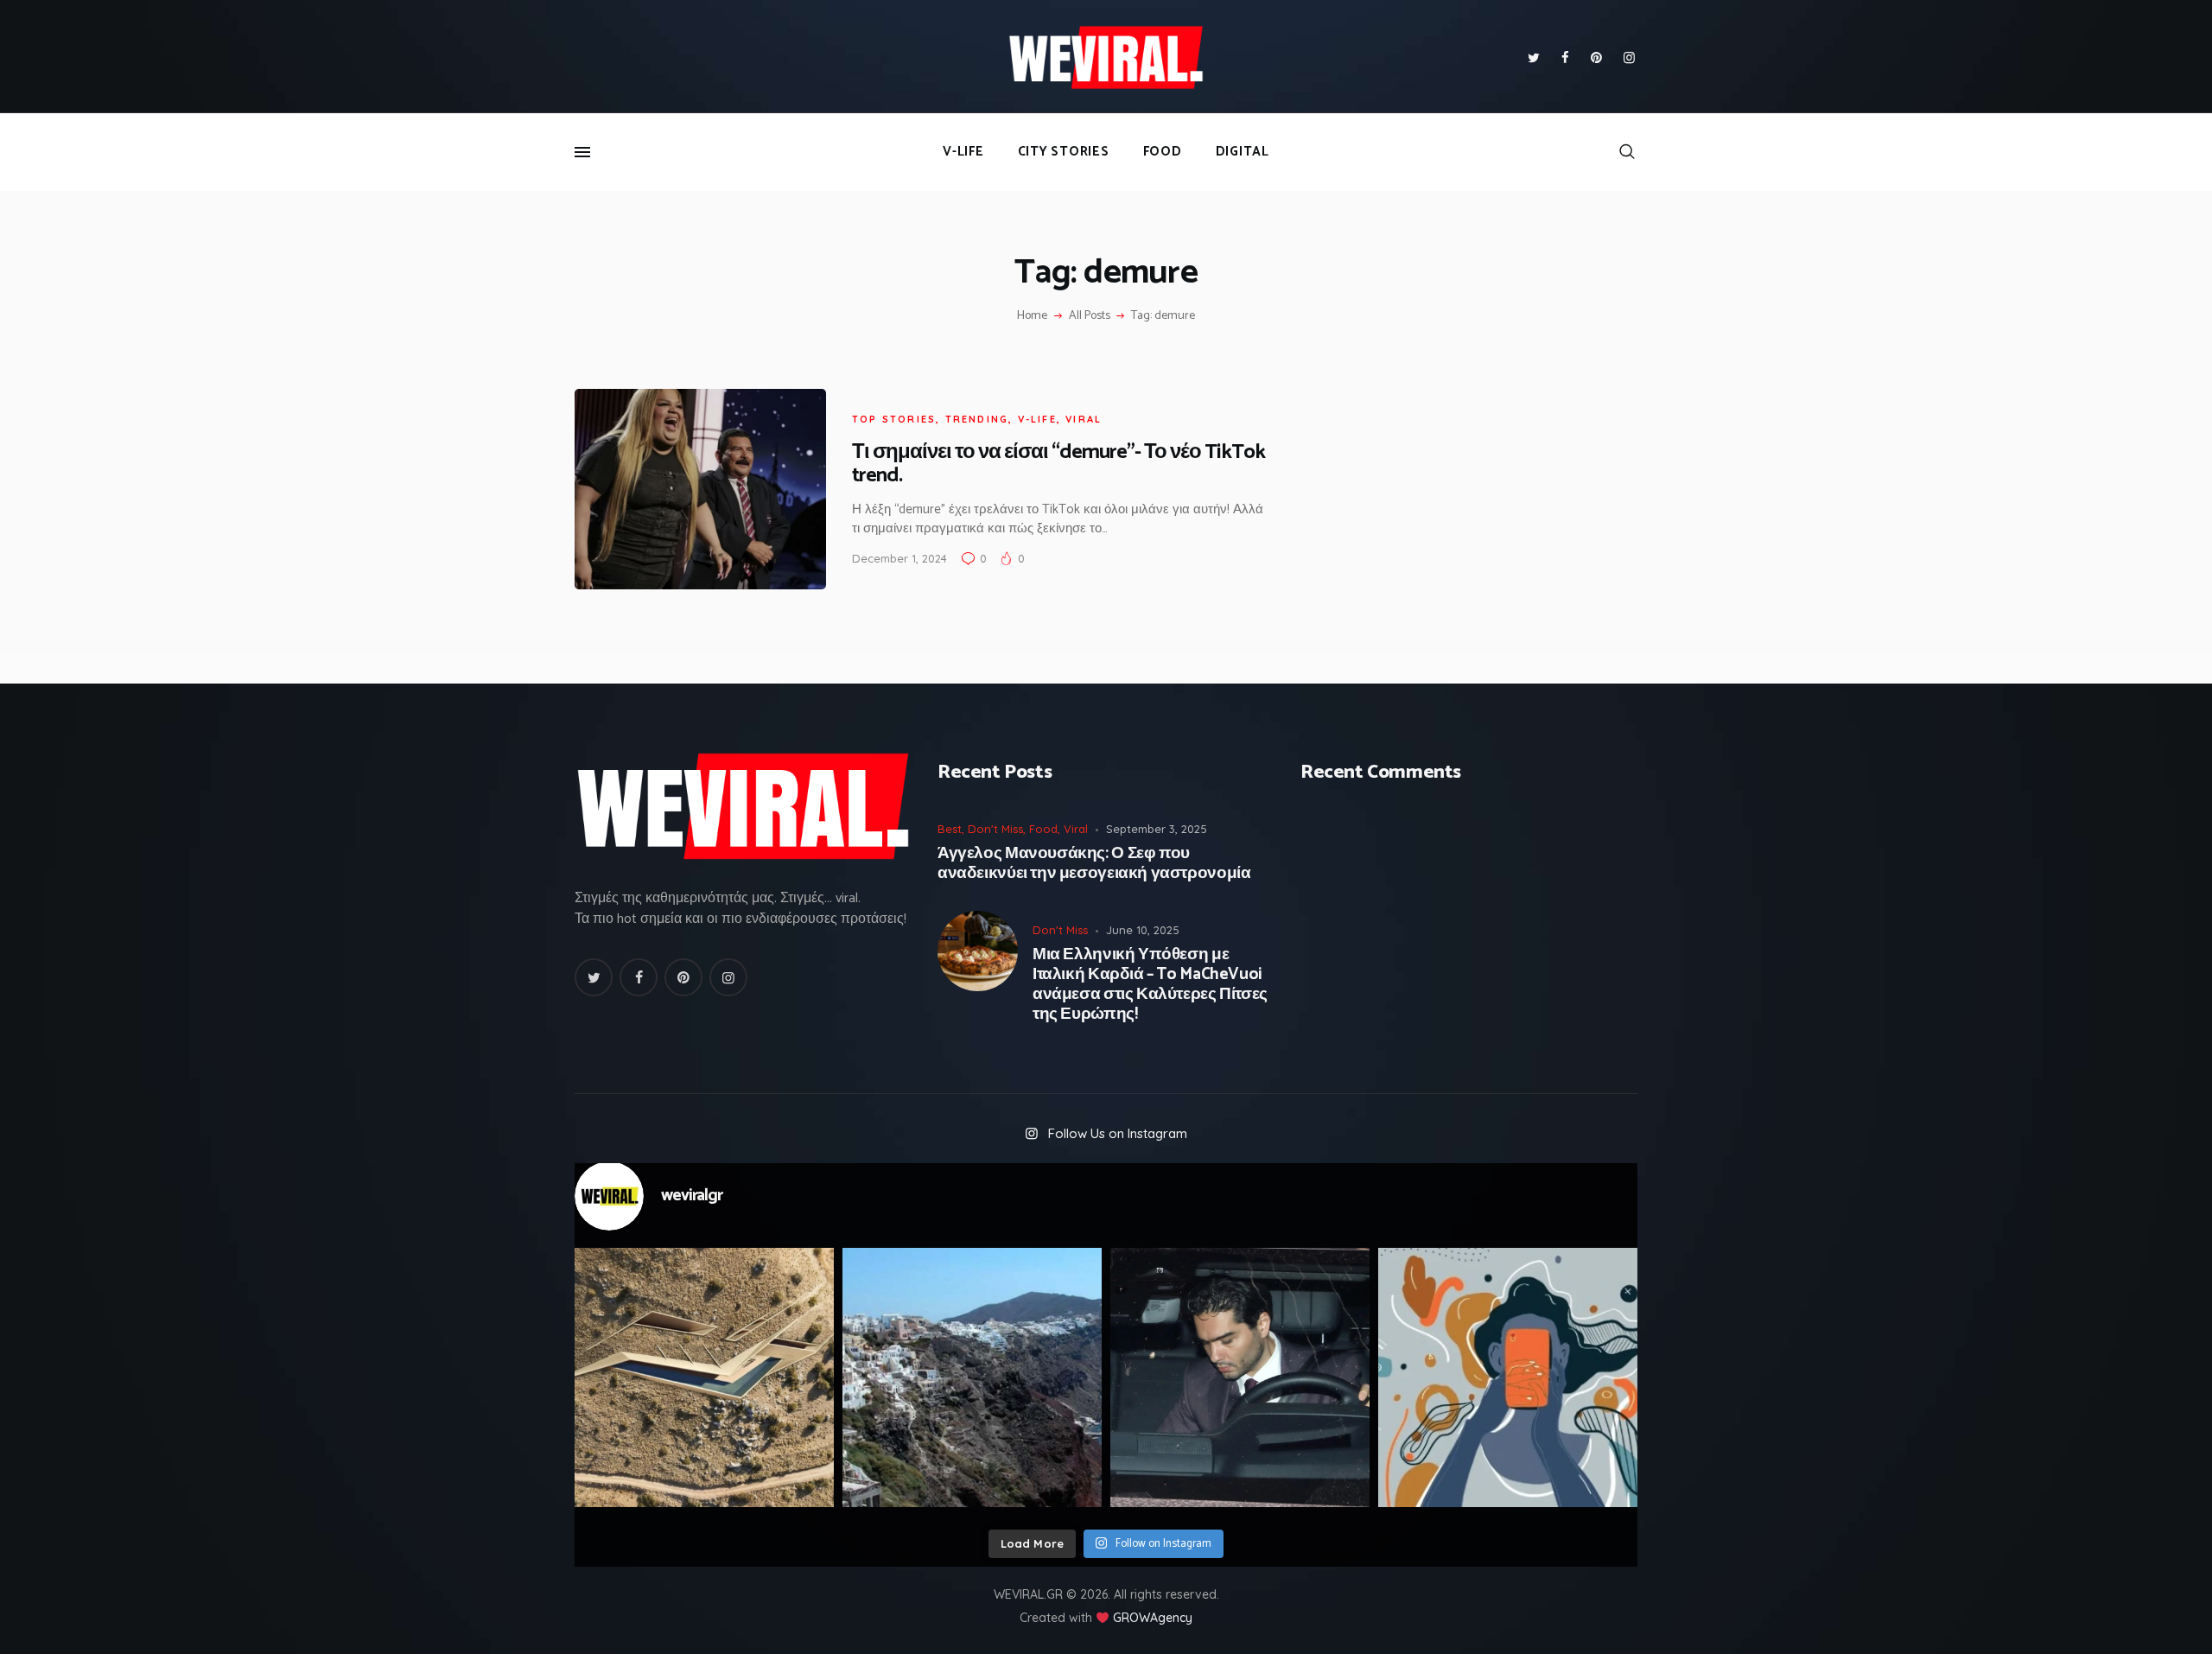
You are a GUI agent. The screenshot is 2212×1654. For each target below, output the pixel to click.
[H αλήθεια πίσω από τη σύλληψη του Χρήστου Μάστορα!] (1240, 1377)
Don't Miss (995, 829)
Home (1032, 316)
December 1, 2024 (899, 558)
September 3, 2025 (1157, 829)
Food (1043, 829)
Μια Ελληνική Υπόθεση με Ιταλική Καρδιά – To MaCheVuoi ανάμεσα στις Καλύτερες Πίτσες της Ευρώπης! (1150, 985)
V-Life (1037, 419)
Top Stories (894, 419)
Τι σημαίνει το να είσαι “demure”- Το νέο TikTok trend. (1058, 464)
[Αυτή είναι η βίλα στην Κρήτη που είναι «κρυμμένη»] (704, 1377)
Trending (977, 419)
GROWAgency (1153, 1618)
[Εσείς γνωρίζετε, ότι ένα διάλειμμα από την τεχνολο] (1508, 1377)
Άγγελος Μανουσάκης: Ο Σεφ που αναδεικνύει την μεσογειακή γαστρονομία (1094, 864)
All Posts (1090, 316)
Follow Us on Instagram (1118, 1133)
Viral (1084, 419)
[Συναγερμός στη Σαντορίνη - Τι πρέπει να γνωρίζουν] (972, 1377)
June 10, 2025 (1143, 930)
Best (950, 829)
